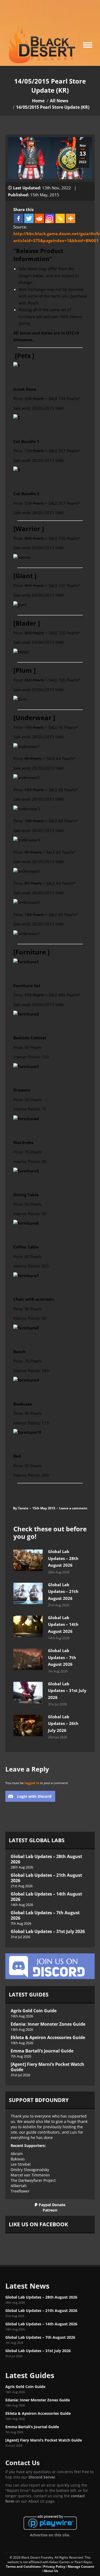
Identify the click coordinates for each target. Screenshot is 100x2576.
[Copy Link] (60, 218)
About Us (51, 2571)
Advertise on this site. (50, 2535)
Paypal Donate (51, 2205)
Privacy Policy (54, 2566)
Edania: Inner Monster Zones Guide (48, 2024)
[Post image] (28, 1560)
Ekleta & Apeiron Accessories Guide (48, 2037)
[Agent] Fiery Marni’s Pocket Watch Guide (47, 2067)
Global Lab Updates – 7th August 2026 (62, 1657)
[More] (71, 218)
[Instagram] (50, 218)
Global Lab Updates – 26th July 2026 (63, 1723)
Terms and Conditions (23, 2566)
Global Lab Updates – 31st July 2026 (67, 1691)
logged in (32, 1783)
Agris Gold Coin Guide (34, 2011)
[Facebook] (19, 218)
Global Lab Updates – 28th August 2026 (63, 1558)
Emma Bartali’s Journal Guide (42, 2051)
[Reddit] (39, 218)
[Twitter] (29, 218)
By (21, 1508)
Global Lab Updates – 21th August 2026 (63, 1591)
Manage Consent (81, 2566)
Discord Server (42, 2477)
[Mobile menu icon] (88, 45)
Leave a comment (73, 1508)
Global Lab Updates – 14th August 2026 (63, 1624)
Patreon (50, 2210)
